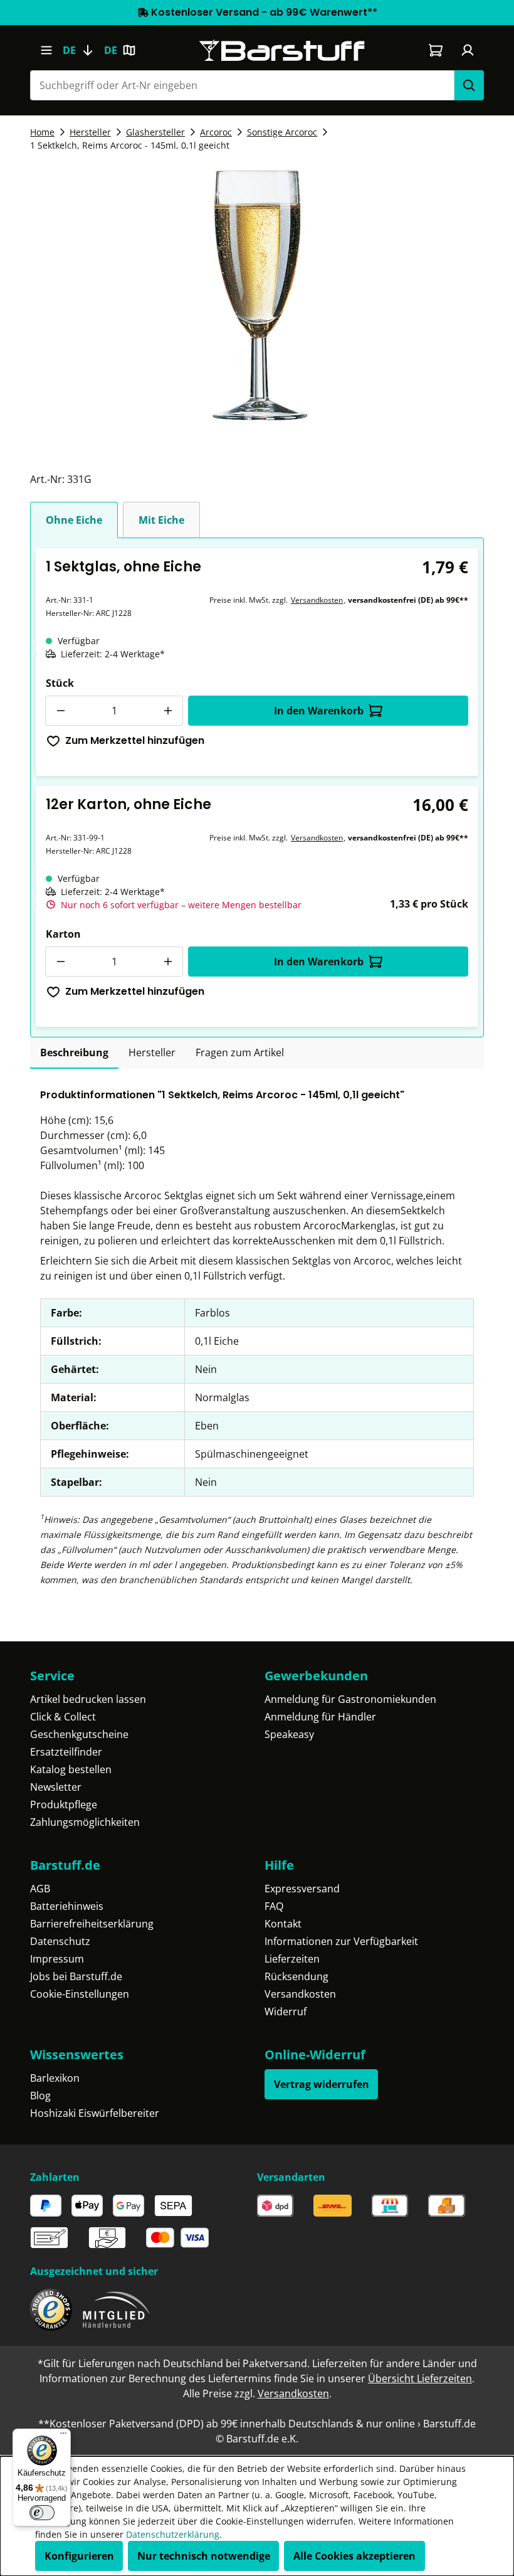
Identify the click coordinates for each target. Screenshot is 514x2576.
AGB (40, 1889)
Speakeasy (289, 1734)
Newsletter (56, 1787)
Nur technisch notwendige (204, 2556)
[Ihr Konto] (468, 50)
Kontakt (283, 1924)
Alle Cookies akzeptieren (354, 2556)
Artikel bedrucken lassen (88, 1699)
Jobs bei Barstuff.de (76, 1976)
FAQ (274, 1906)
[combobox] (242, 85)
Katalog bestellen (71, 1769)
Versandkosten (317, 600)
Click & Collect (63, 1717)
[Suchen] (469, 85)
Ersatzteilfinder (66, 1752)
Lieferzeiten (292, 1959)
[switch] (42, 2513)
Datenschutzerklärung (173, 2534)
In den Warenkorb (319, 711)
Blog (40, 2096)
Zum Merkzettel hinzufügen (135, 740)
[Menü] (46, 50)
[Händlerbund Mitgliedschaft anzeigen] (117, 2310)
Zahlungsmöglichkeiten (85, 1822)
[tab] (74, 1053)
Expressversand (302, 1889)
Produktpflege (64, 1805)
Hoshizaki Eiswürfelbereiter (95, 2113)
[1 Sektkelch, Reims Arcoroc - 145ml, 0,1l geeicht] (257, 297)
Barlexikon (55, 2078)
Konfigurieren (79, 2556)
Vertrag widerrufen (322, 2084)
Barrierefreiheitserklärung (92, 1924)
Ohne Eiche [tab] (74, 520)
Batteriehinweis (67, 1906)
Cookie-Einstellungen (80, 1994)
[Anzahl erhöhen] (168, 711)
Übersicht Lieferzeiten (420, 2378)
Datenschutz (60, 1941)
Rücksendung (296, 1976)
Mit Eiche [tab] (161, 520)
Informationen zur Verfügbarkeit (341, 1941)
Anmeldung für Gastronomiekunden (350, 1699)
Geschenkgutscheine (79, 1734)
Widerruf (286, 2012)
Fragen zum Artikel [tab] (240, 1052)
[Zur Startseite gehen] (282, 50)
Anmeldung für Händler (320, 1717)
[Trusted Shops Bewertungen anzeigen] (51, 2310)
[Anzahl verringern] (60, 711)
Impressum (57, 1959)
